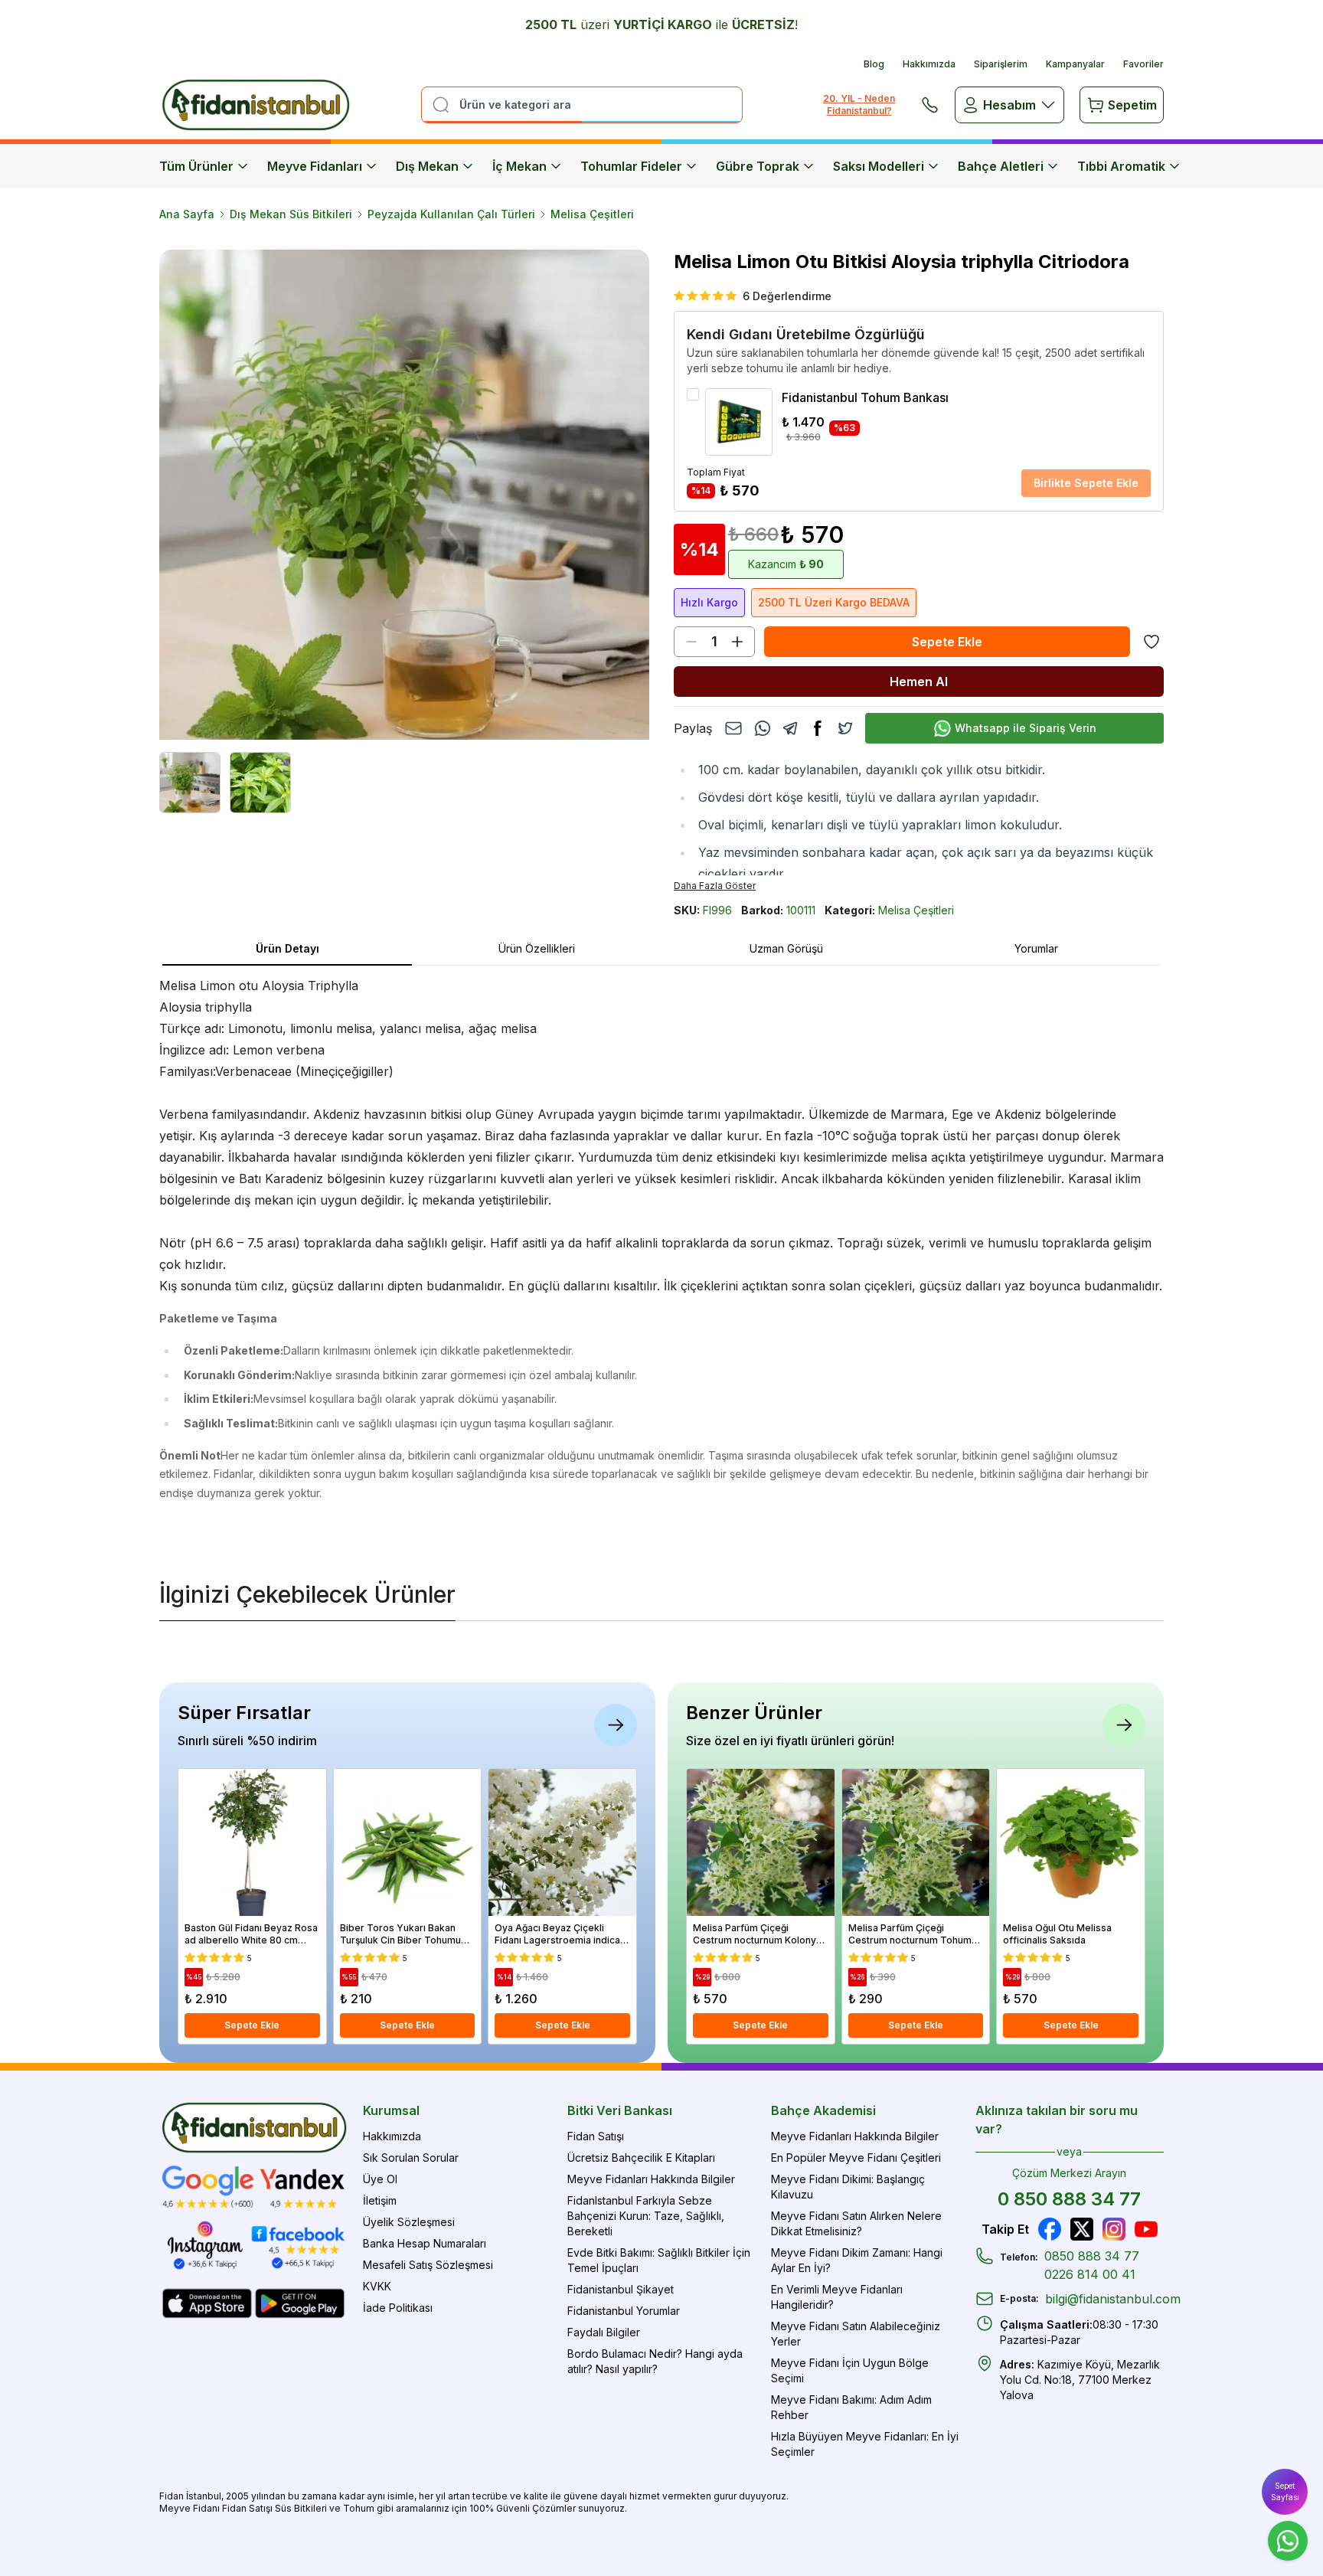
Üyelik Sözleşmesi (409, 2222)
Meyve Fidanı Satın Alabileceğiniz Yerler (856, 2334)
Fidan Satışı (596, 2136)
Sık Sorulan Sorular (411, 2158)
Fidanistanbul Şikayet (621, 2289)
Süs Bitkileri (301, 2508)
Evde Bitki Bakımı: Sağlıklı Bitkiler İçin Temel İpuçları (659, 2260)
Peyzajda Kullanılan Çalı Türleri (451, 214)
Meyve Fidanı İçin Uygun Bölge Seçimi (850, 2370)
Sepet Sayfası (1285, 2491)
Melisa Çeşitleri (592, 214)
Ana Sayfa (187, 214)
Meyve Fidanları (315, 166)
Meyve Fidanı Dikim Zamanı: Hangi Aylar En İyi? (857, 2260)
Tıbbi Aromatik (1121, 166)
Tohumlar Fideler (631, 166)
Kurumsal (391, 2110)
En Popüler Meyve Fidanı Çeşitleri (856, 2158)
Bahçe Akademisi (823, 2110)
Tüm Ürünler (196, 166)
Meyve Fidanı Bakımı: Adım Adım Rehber (851, 2407)
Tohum (359, 2508)
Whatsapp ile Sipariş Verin (1026, 728)
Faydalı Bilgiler (604, 2332)
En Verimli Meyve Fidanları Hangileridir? (837, 2297)
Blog (874, 64)
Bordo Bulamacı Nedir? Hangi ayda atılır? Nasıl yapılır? (655, 2361)
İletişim (380, 2200)
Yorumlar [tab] (1036, 948)
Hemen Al (919, 682)
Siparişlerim (1001, 64)
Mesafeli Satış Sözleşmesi (428, 2265)
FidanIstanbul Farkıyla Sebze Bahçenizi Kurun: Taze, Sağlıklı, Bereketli (646, 2216)
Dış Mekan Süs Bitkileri (291, 214)
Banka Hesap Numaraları (425, 2243)
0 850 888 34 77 (1069, 2199)
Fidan (171, 2496)
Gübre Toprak (758, 166)
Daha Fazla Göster (715, 886)
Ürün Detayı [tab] (287, 948)
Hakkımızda (929, 64)
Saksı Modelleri (879, 166)
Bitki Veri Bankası (620, 2110)
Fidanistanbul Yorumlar (624, 2311)
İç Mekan (519, 166)
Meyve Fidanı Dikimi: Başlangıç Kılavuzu (848, 2187)
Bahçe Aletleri (1001, 166)
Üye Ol (380, 2179)
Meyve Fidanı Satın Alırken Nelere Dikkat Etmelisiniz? (856, 2223)
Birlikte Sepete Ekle (1086, 483)
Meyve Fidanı (189, 2508)
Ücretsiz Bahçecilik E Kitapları (641, 2158)
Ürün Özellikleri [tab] (537, 948)
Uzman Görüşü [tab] (786, 948)
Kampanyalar (1075, 64)
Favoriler (1143, 64)
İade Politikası (398, 2308)
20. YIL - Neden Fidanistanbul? (859, 105)
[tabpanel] (661, 1256)
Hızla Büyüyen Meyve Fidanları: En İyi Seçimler (865, 2444)
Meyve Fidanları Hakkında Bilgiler (651, 2179)
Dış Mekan (427, 166)
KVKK (377, 2286)
